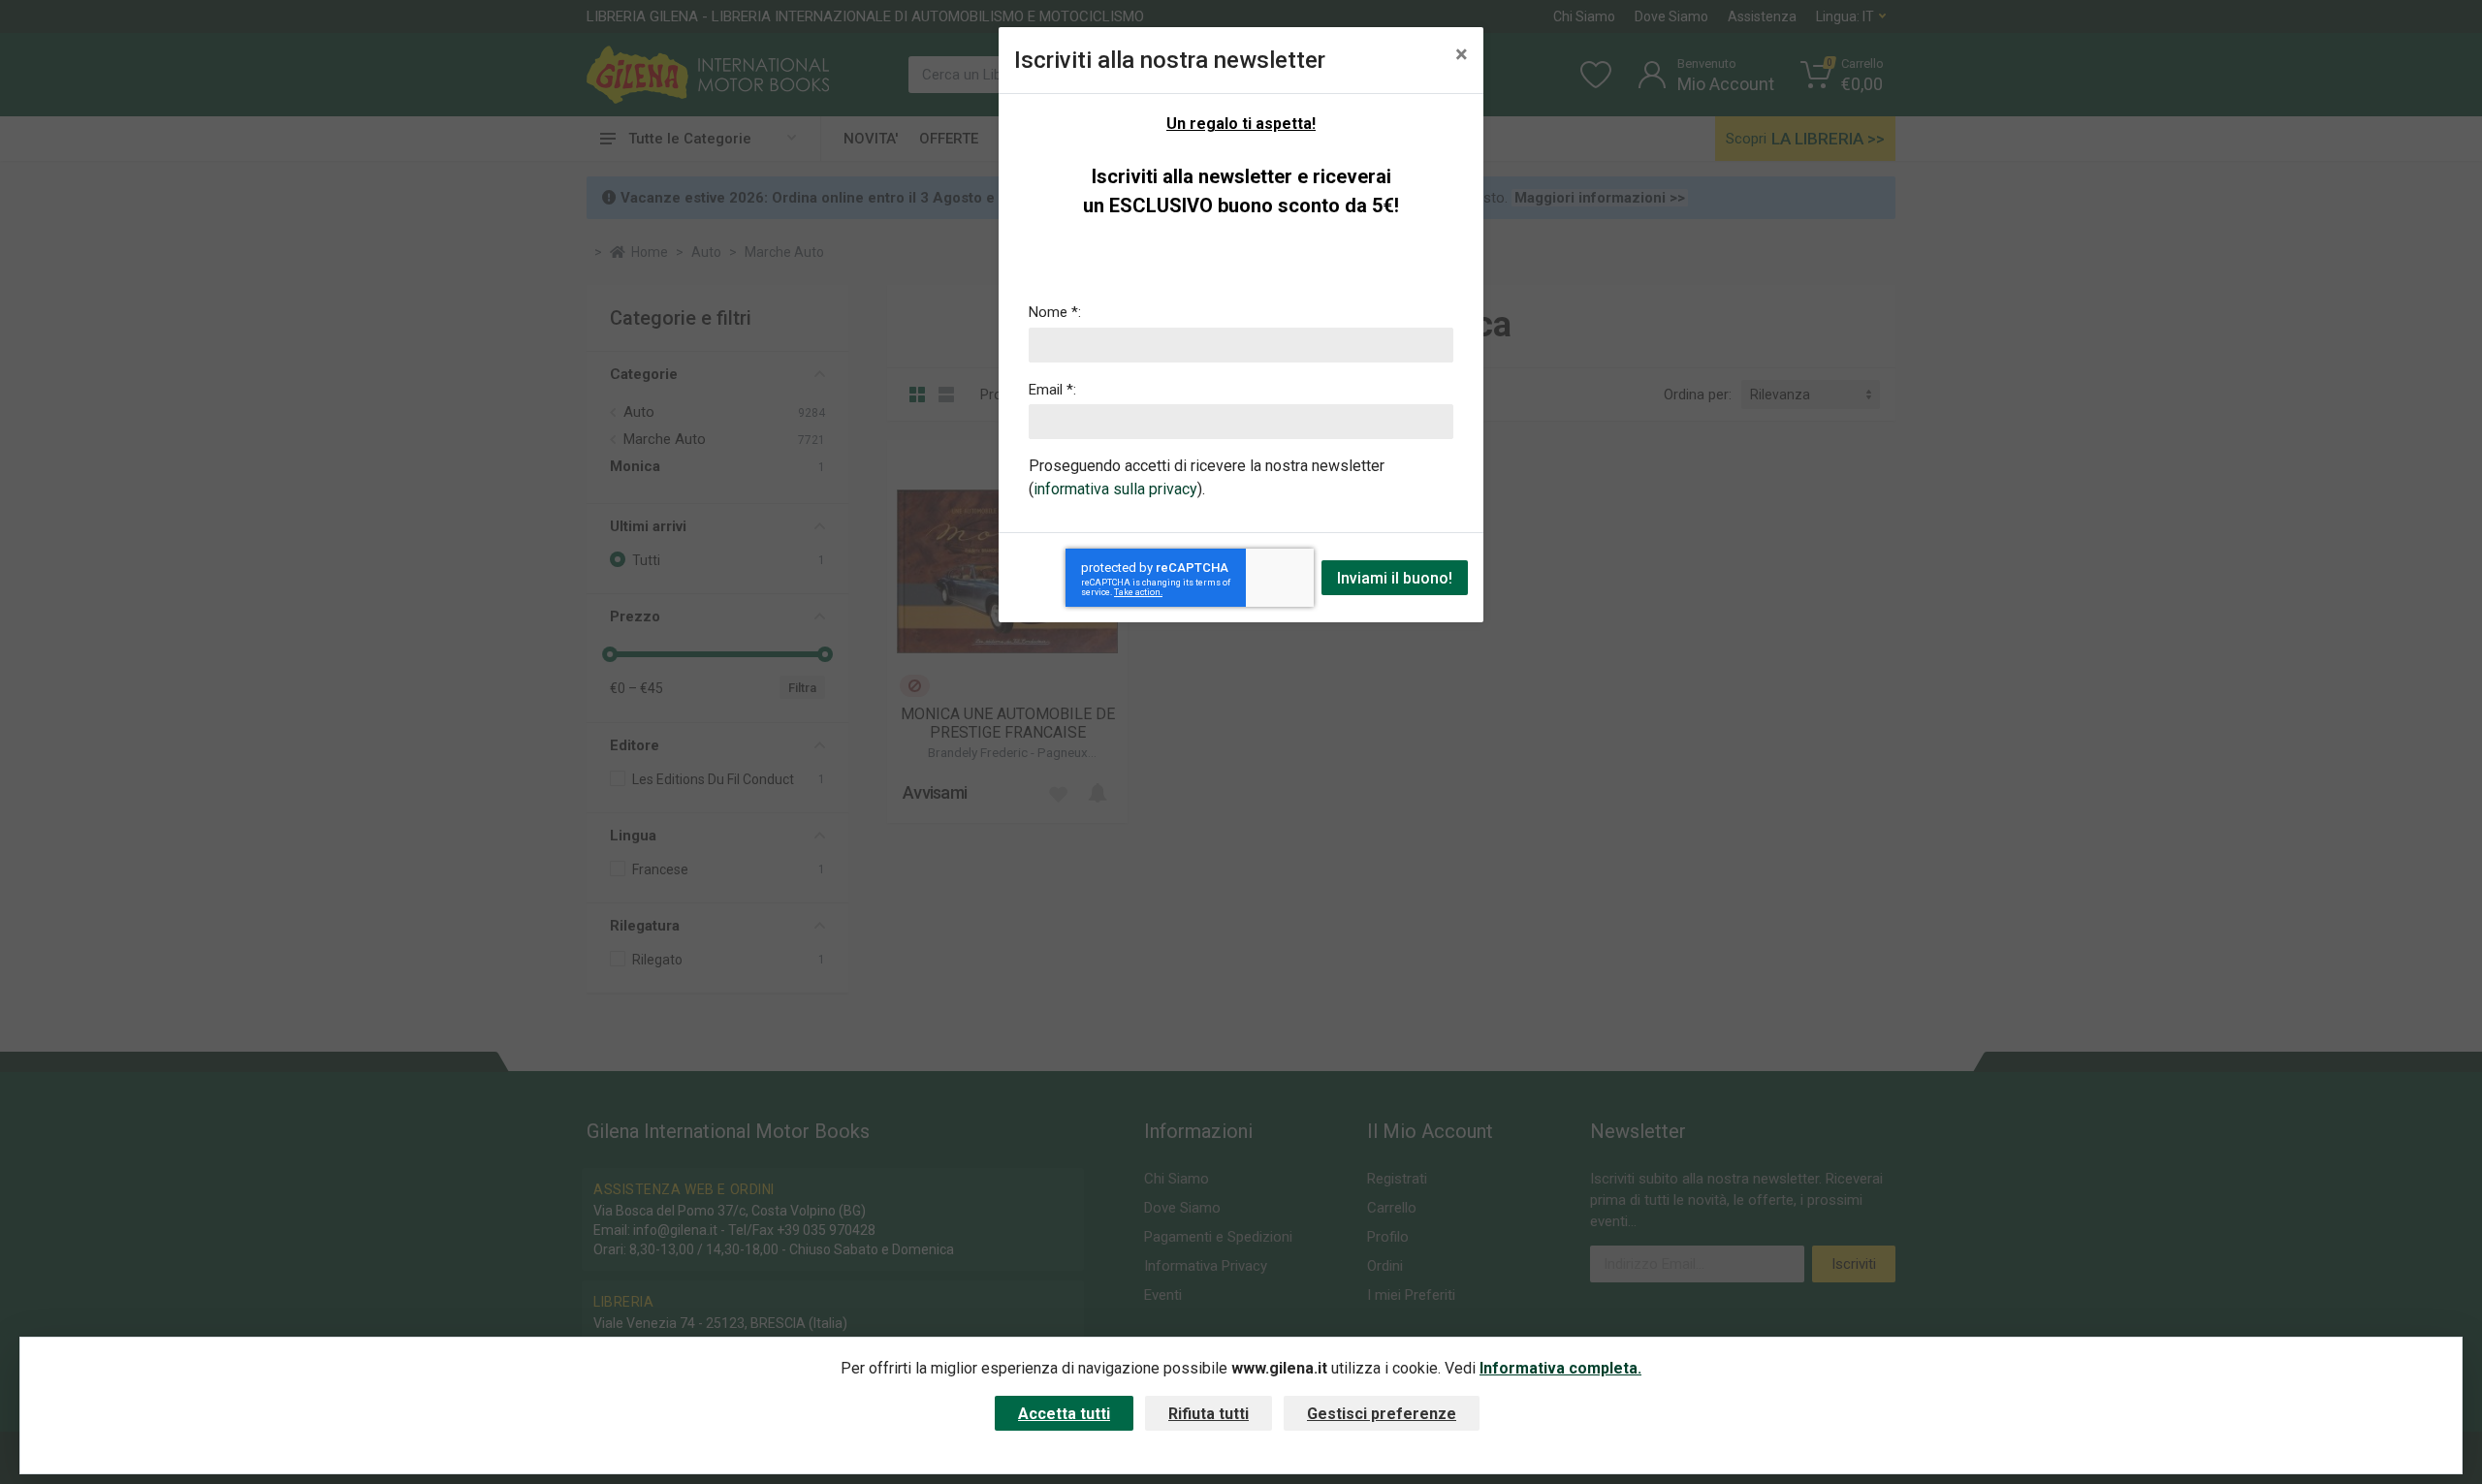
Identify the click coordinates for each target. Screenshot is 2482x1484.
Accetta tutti (1064, 1414)
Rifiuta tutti (1209, 1414)
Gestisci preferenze (1382, 1414)
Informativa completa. (1560, 1368)
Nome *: (1055, 312)
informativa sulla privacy (1115, 489)
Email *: (1052, 390)
